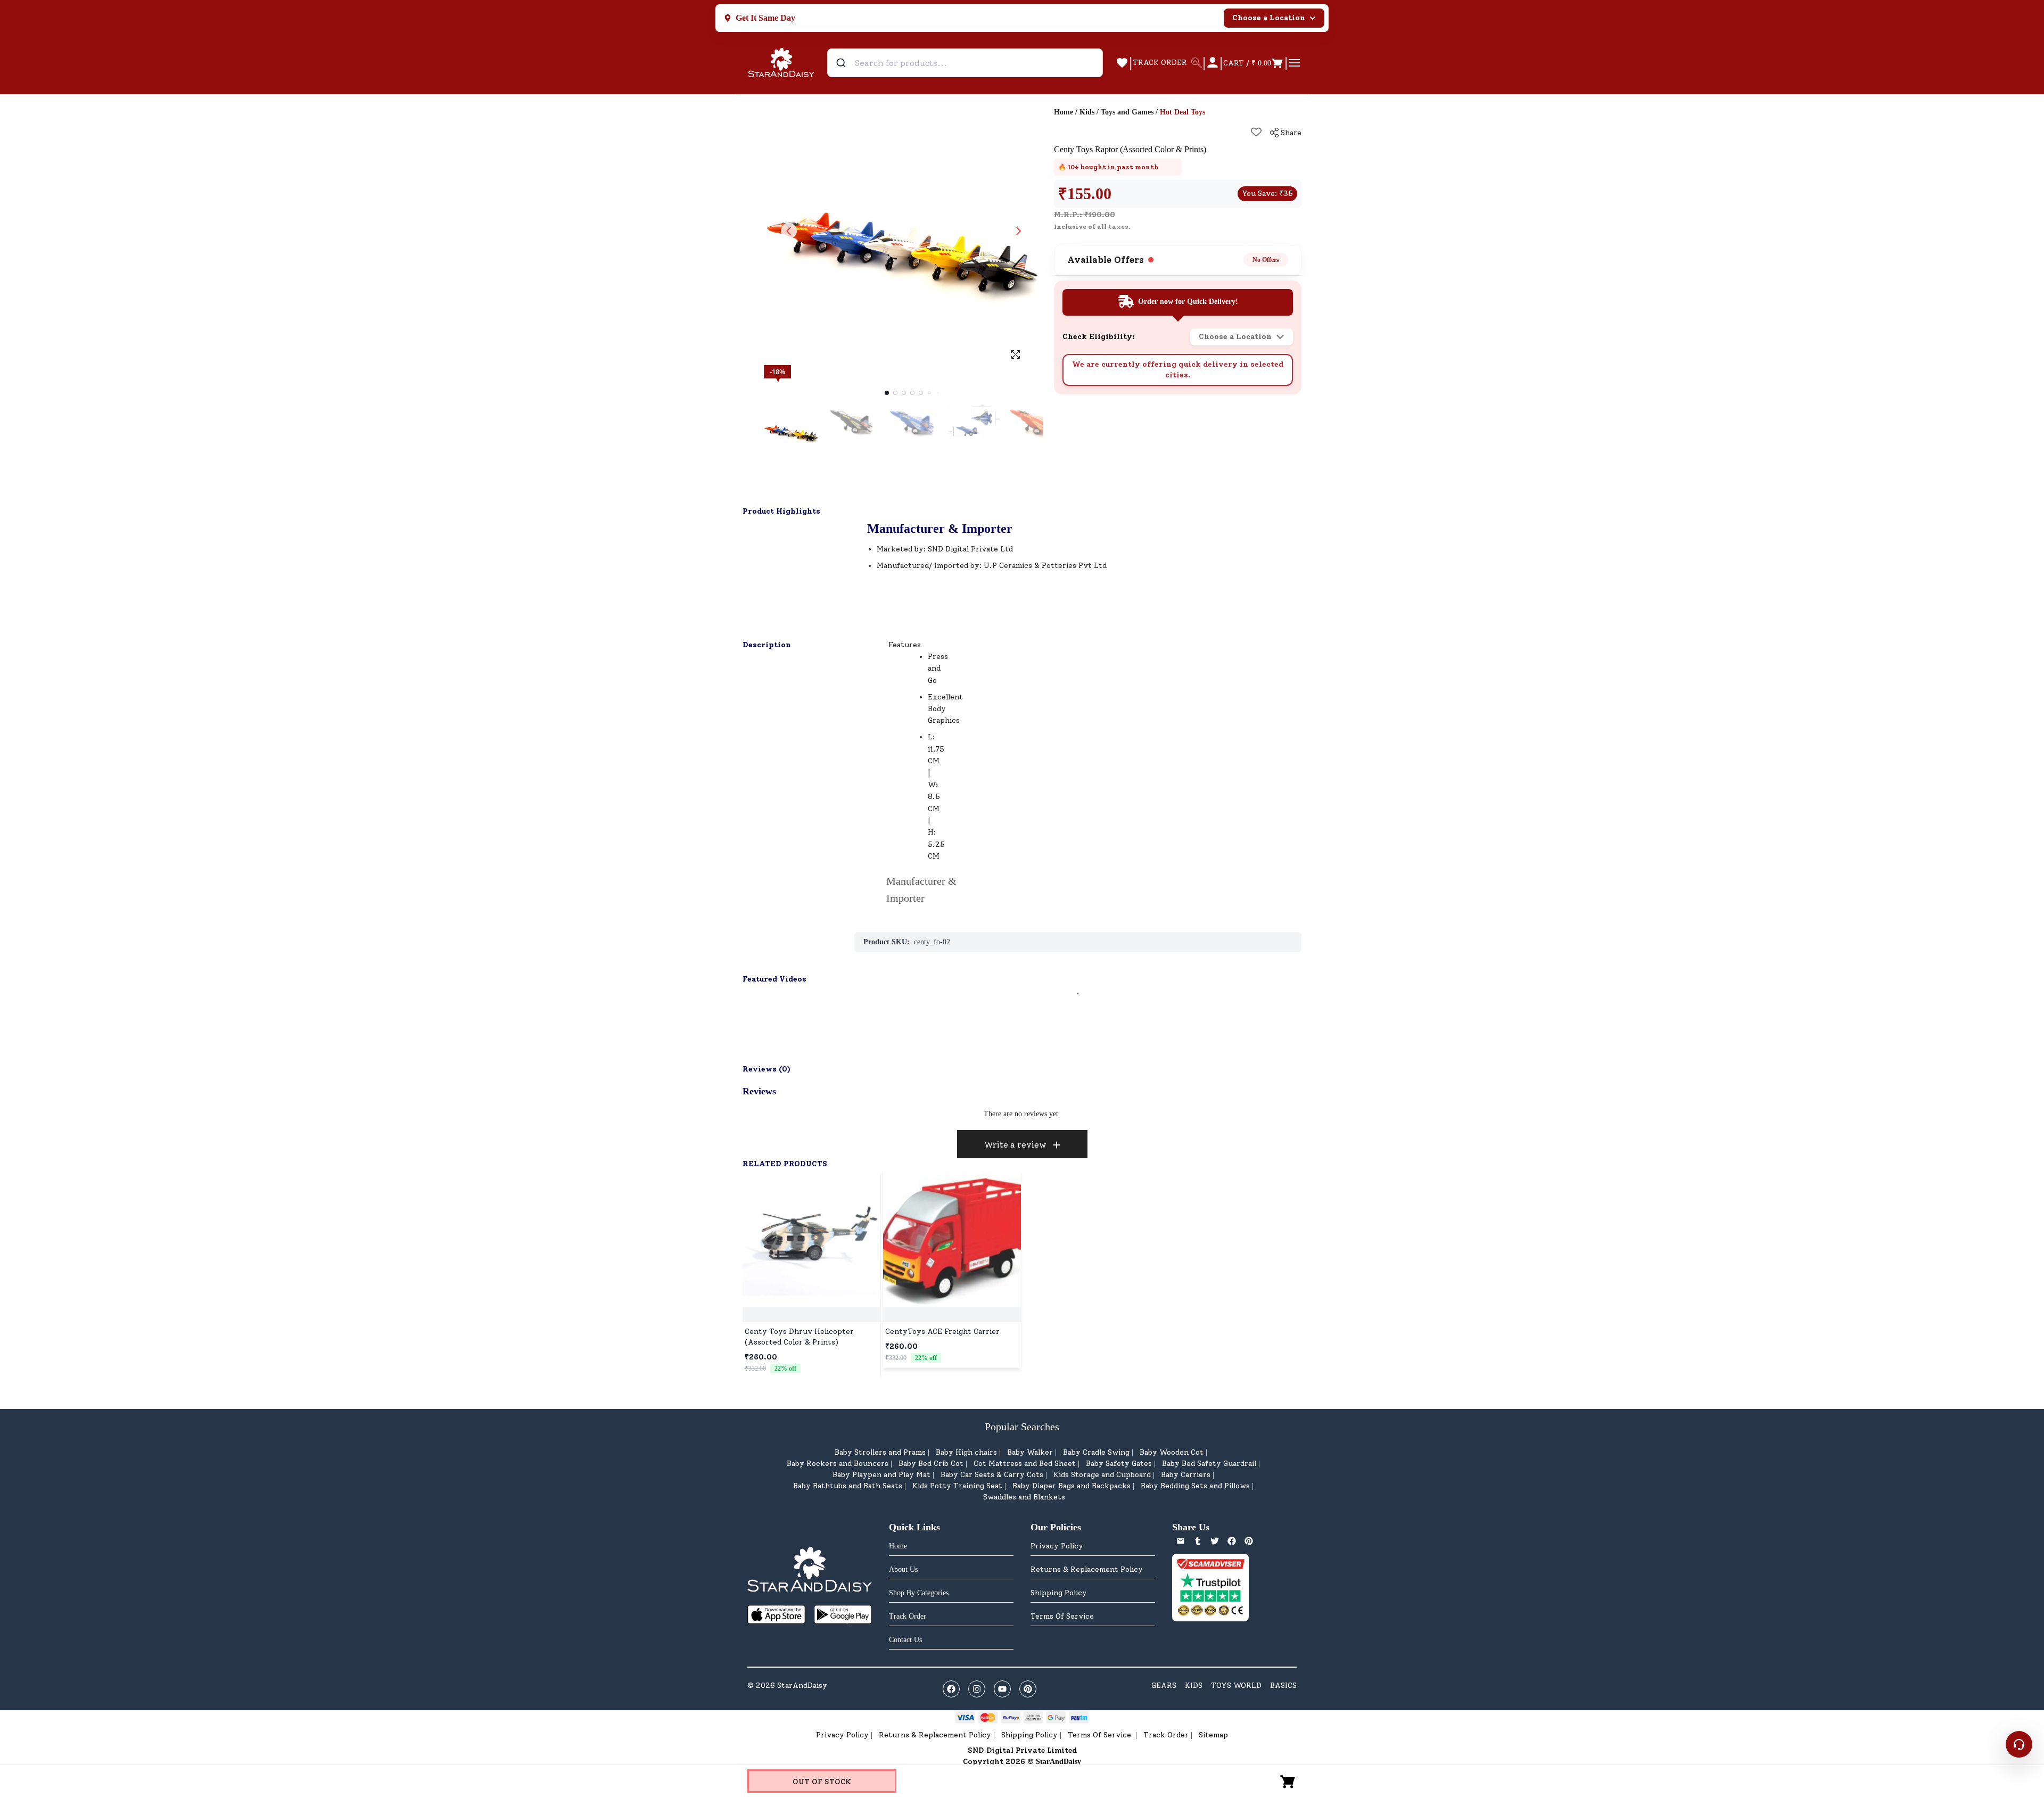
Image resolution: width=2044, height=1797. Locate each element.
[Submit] (842, 63)
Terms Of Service (1062, 1616)
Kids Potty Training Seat (957, 1486)
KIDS (1194, 1685)
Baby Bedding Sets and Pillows (1195, 1486)
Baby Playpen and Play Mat (881, 1475)
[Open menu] (1295, 63)
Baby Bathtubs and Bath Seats (848, 1486)
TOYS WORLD (1236, 1685)
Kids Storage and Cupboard (1102, 1475)
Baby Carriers (1186, 1475)
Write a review (1015, 1145)
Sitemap (1213, 1735)
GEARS (1164, 1685)
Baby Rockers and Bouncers (838, 1464)
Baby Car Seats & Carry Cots (992, 1475)
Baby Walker (1030, 1452)
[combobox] (965, 63)
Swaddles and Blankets (1024, 1497)
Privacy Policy (1057, 1546)
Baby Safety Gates (1119, 1464)
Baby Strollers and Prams (880, 1452)
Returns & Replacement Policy (1087, 1569)
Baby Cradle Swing (1096, 1452)
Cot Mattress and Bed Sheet (1025, 1464)
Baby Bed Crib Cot (931, 1464)
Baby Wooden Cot (1172, 1452)
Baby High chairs (966, 1452)
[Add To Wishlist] (1256, 132)
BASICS (1283, 1685)
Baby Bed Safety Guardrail (1209, 1464)
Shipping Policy (1059, 1593)
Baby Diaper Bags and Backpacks (1072, 1486)
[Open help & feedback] (2019, 1744)
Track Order (1166, 1735)
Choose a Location (1269, 18)
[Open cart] (1288, 1781)
